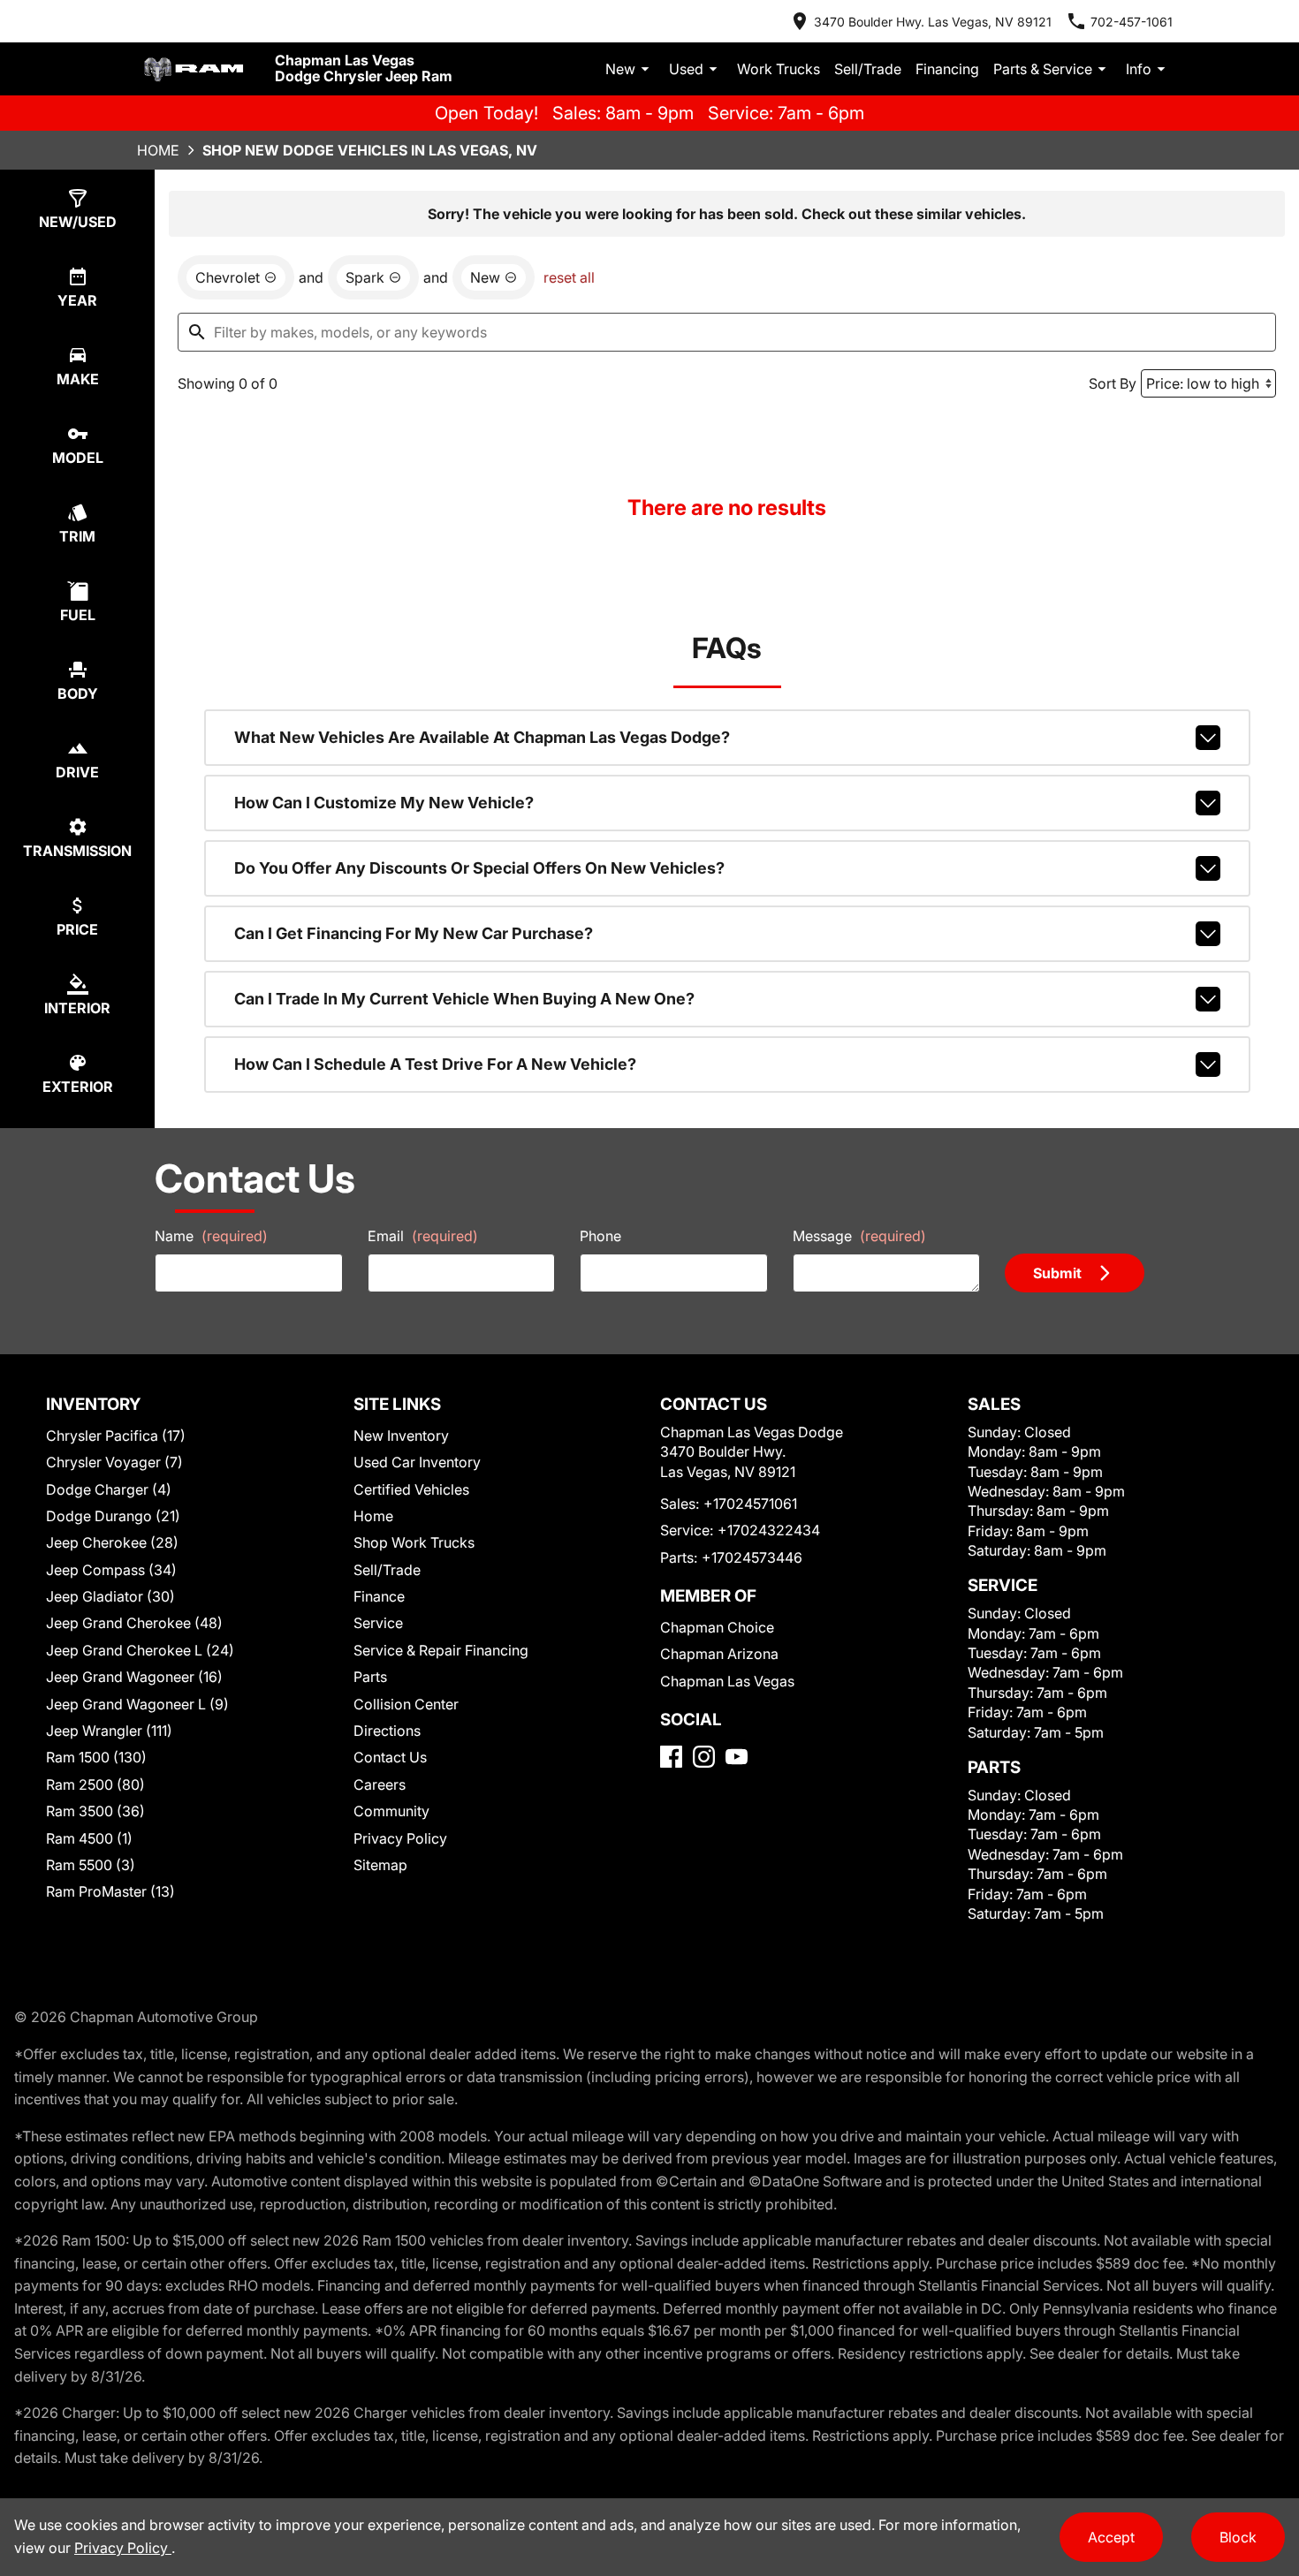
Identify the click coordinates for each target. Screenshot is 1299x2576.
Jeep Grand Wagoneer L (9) (137, 1704)
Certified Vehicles (411, 1489)
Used (686, 69)
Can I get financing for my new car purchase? (414, 933)
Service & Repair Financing (441, 1650)
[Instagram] (704, 1757)
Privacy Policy (400, 1838)
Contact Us (390, 1757)
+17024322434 (769, 1530)
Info (1139, 69)
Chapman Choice (717, 1627)
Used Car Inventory (417, 1462)
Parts (370, 1677)
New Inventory (401, 1436)
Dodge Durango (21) (113, 1516)
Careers (380, 1784)
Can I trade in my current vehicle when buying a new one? (464, 999)
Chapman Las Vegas (727, 1681)
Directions (387, 1731)
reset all (569, 277)
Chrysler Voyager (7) (114, 1462)
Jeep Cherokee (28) (112, 1542)
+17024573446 (752, 1557)
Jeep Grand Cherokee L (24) (140, 1650)
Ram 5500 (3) (91, 1865)
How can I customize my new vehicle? (384, 803)
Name (211, 1236)
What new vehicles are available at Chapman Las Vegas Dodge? (482, 737)
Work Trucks (779, 69)
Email (423, 1236)
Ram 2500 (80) (95, 1784)
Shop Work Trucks (414, 1542)
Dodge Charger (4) (109, 1489)
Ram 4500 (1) (89, 1838)
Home (158, 150)
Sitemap (380, 1865)
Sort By (1113, 383)
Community (391, 1811)
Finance (379, 1596)
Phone (600, 1236)
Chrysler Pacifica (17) (116, 1436)
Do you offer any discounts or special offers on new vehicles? (479, 868)
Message (859, 1236)
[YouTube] (737, 1757)
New (620, 69)
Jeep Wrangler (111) (109, 1731)
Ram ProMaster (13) (110, 1891)
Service (378, 1623)
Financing (947, 69)
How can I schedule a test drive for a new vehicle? (435, 1064)
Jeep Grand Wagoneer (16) (134, 1677)
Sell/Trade (868, 69)
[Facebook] (671, 1757)
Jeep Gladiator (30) (110, 1596)
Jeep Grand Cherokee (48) (134, 1623)
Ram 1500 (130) (96, 1757)
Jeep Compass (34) (111, 1570)
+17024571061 (750, 1504)
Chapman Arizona (719, 1654)
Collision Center (406, 1704)
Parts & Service (1043, 69)
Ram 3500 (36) (95, 1811)
